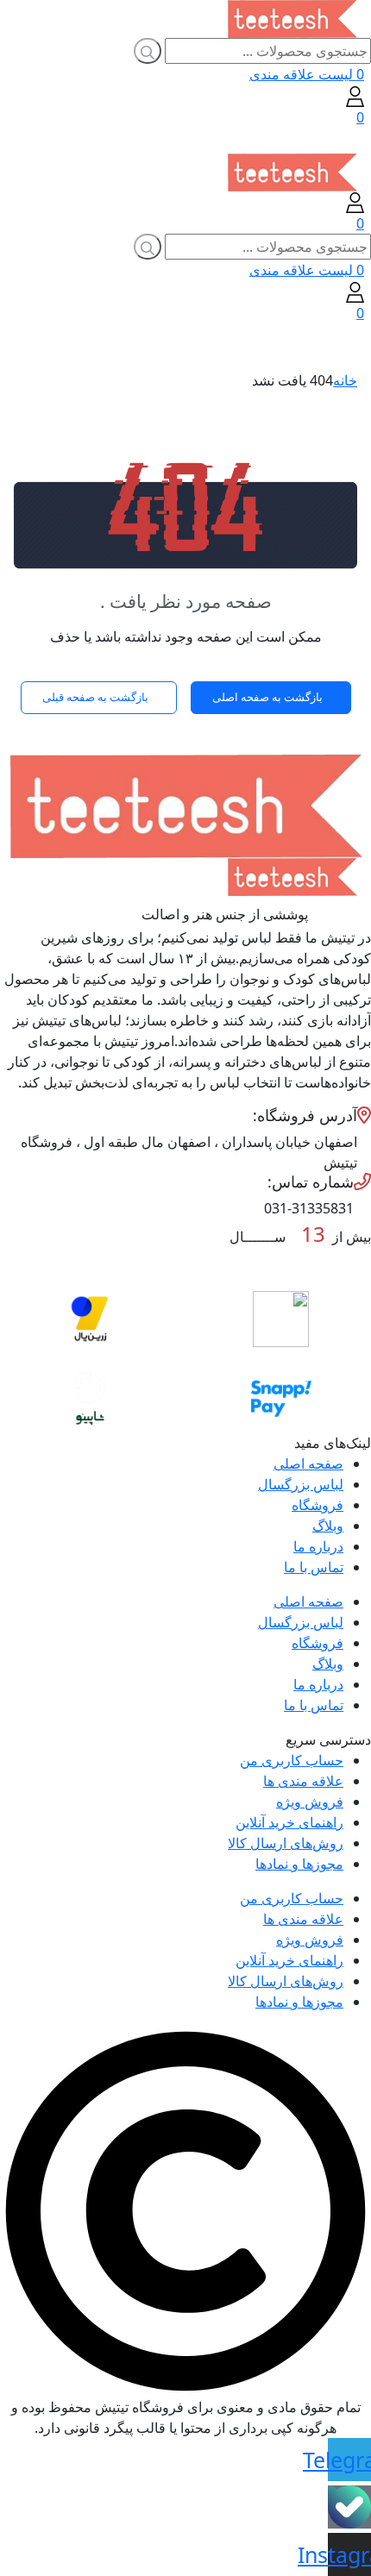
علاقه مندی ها (303, 1781)
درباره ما (318, 1546)
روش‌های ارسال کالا (286, 1843)
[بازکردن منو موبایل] (358, 141)
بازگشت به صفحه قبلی (95, 697)
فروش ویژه (310, 1802)
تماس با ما (314, 1567)
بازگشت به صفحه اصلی (267, 697)
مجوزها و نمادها (299, 1864)
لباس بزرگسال (301, 1484)
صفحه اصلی (308, 1463)
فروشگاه (318, 1505)
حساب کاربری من (292, 1760)
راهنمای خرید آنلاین (289, 1822)
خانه (345, 380)
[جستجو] (148, 51)
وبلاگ (328, 1526)
